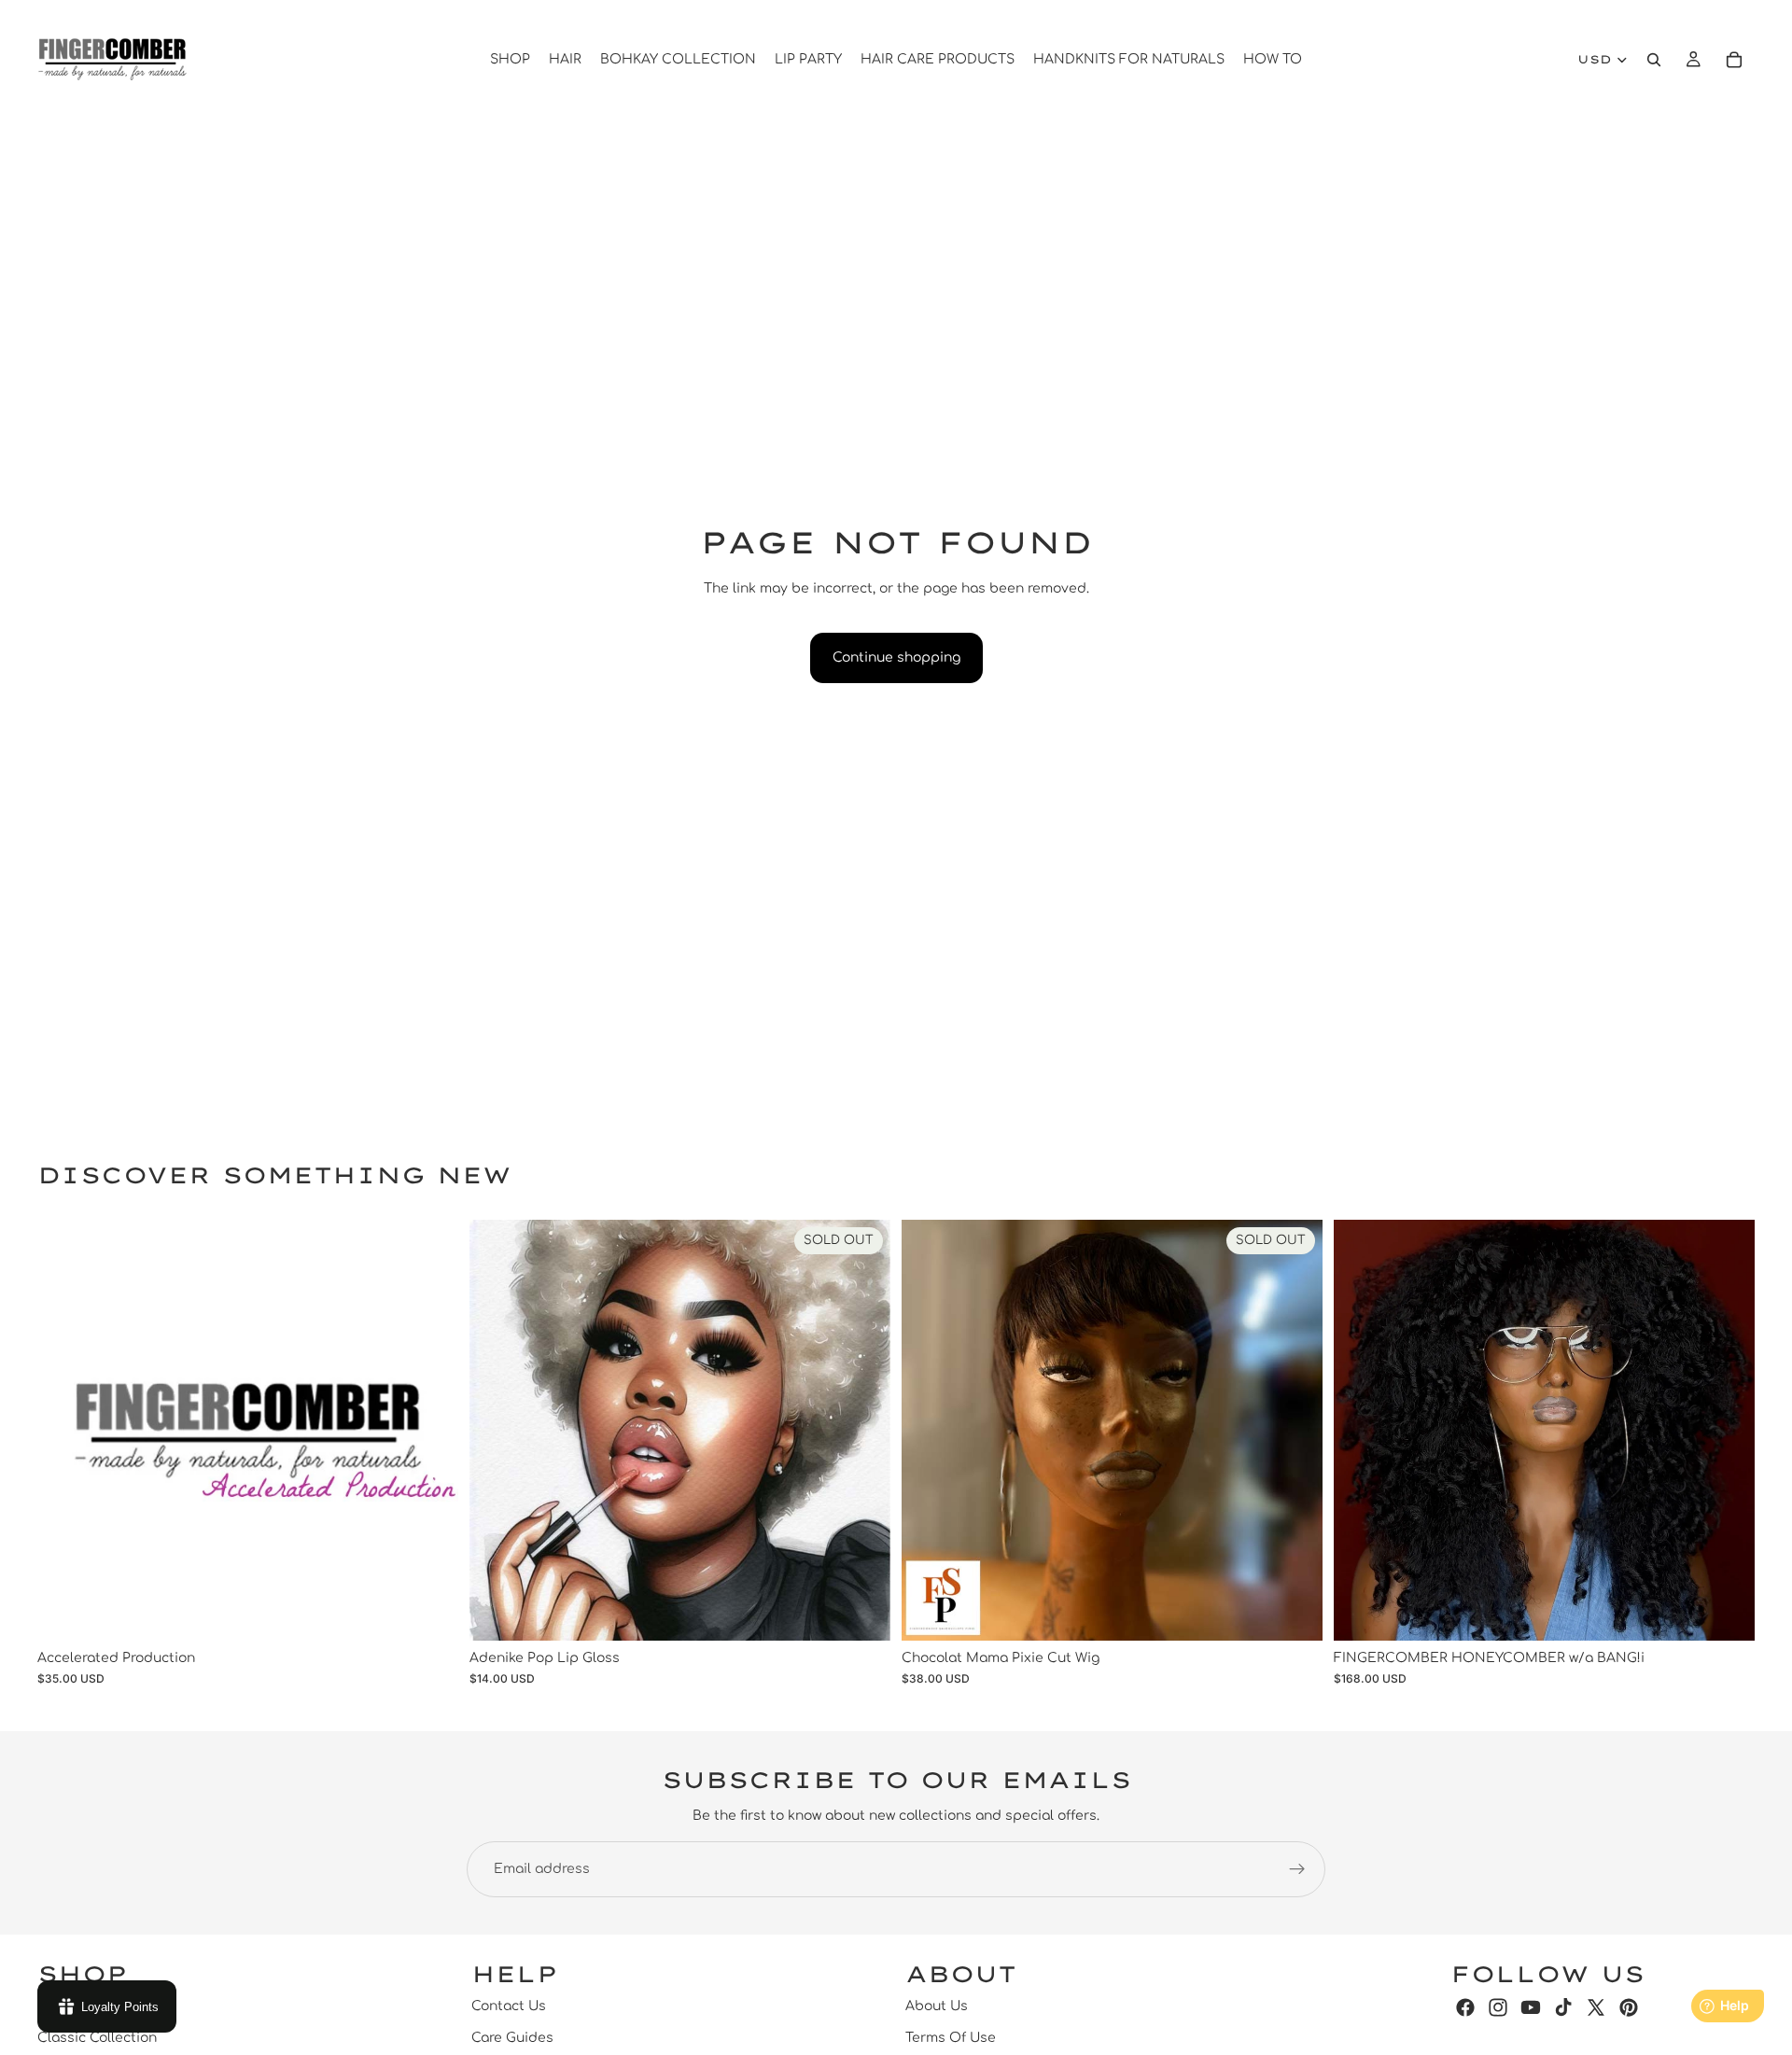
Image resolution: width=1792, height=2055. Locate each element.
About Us (937, 2006)
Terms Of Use (951, 2039)
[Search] (1654, 60)
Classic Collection (97, 2039)
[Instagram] (1498, 2007)
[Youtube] (1531, 2007)
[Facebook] (1465, 2007)
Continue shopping (896, 657)
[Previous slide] (1362, 1430)
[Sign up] (1297, 1869)
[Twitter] (1596, 2007)
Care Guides (512, 2039)
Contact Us (509, 2006)
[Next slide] (1727, 1430)
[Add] (429, 1612)
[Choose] (1726, 1612)
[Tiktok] (1563, 2007)
